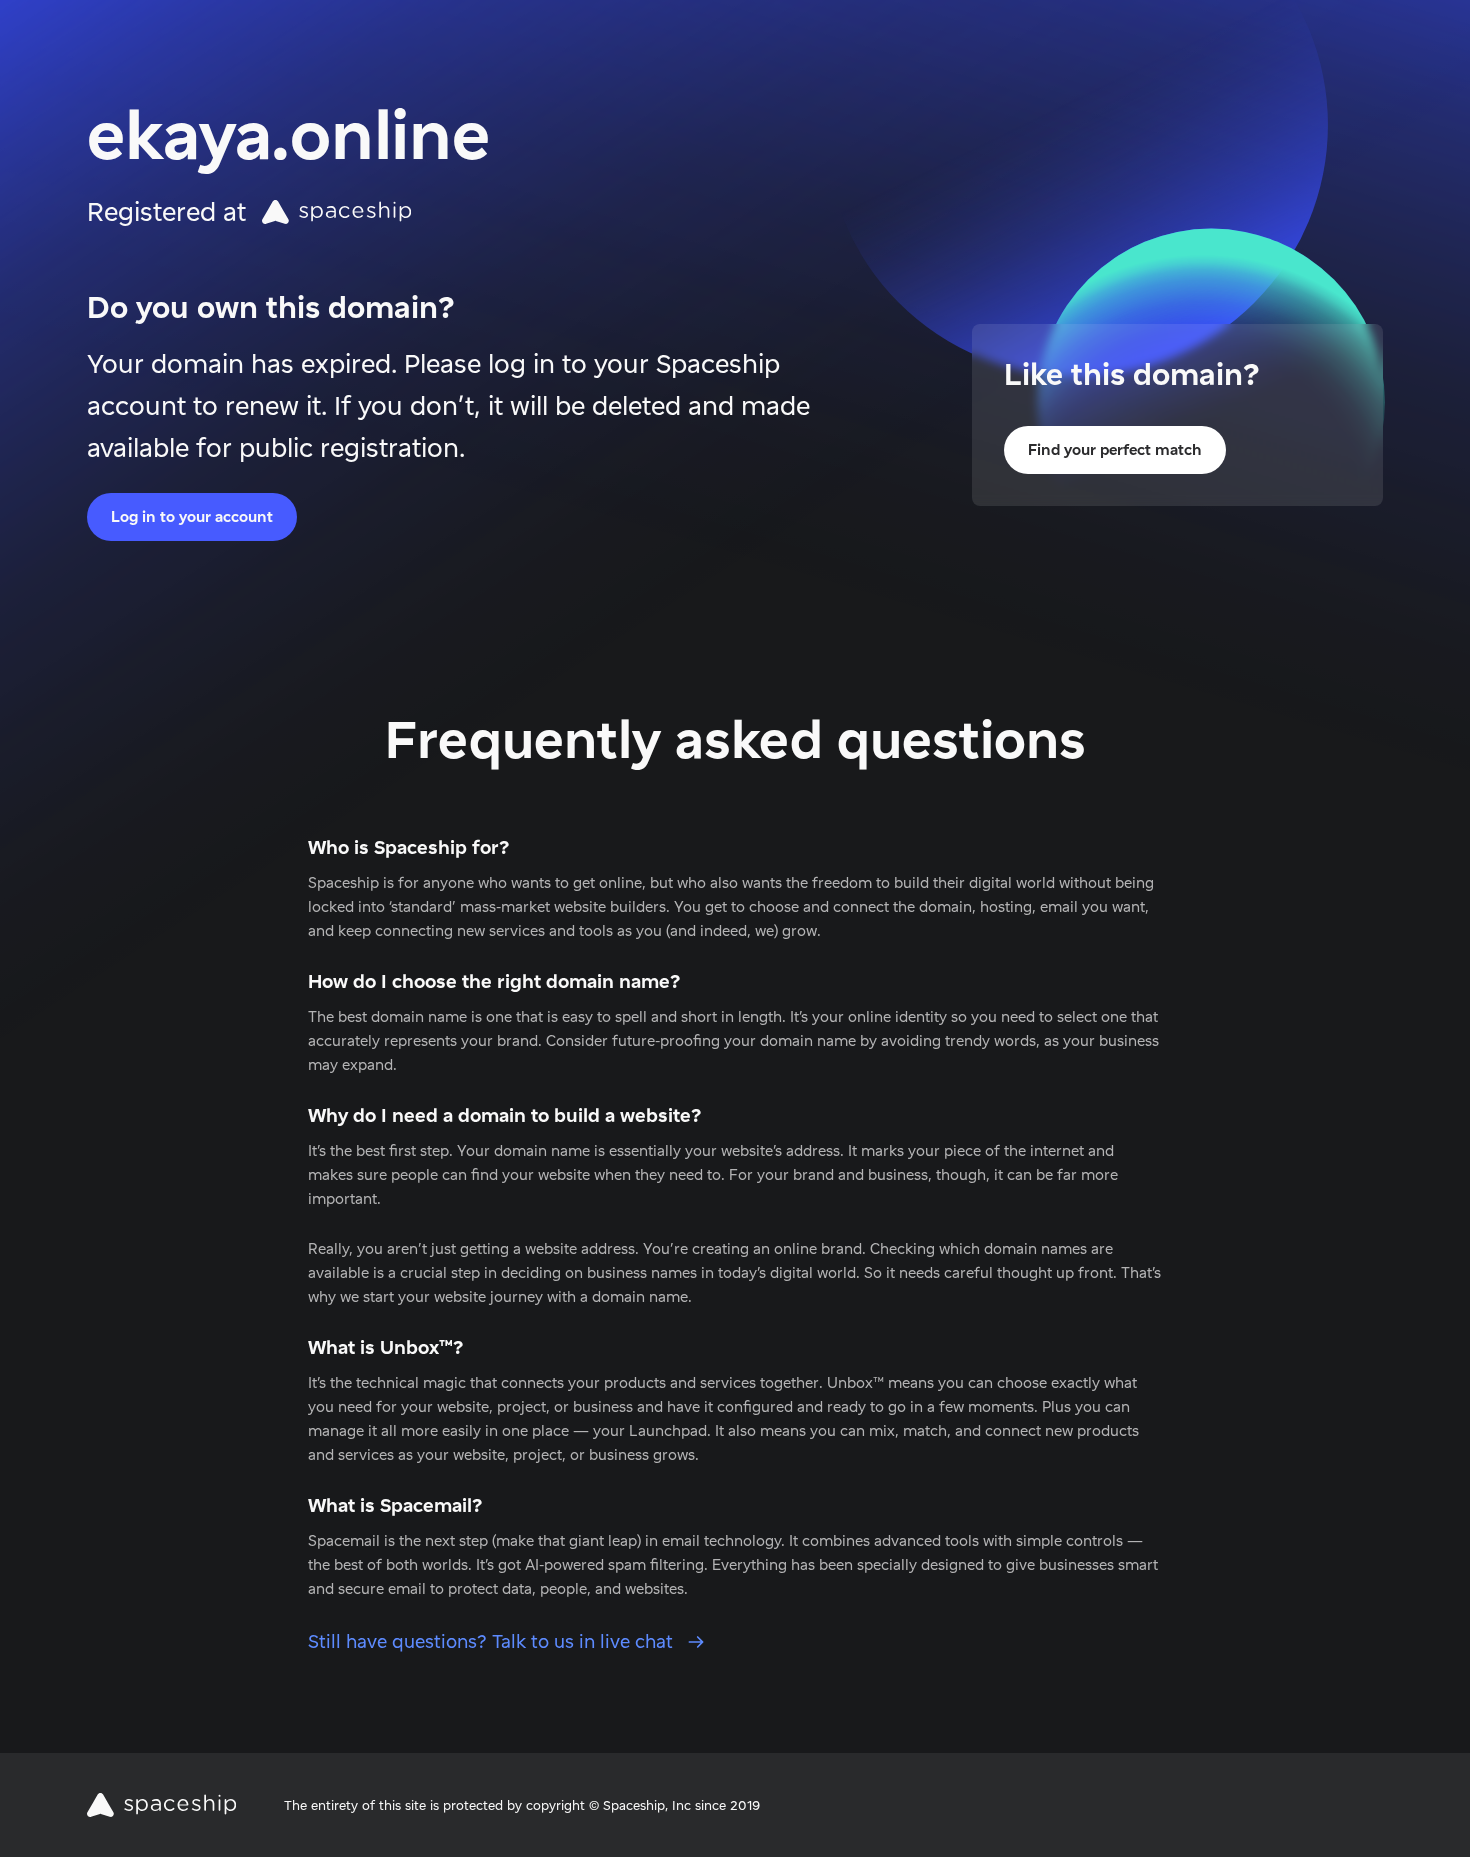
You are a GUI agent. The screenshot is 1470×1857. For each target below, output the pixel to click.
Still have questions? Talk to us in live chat (493, 1641)
